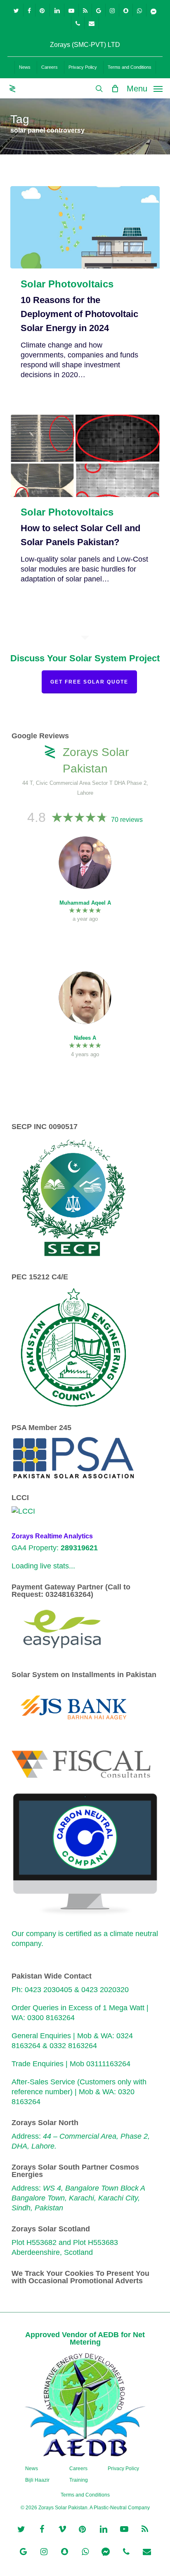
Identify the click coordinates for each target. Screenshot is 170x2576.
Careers (78, 2469)
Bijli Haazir (37, 2480)
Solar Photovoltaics (67, 284)
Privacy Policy (123, 2469)
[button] (145, 88)
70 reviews (127, 820)
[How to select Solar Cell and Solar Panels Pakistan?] (85, 456)
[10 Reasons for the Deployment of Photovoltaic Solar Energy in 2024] (85, 227)
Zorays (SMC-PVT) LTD (85, 45)
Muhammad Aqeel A (85, 903)
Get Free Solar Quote (89, 682)
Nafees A (85, 1038)
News (32, 2469)
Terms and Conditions (85, 2495)
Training (79, 2480)
